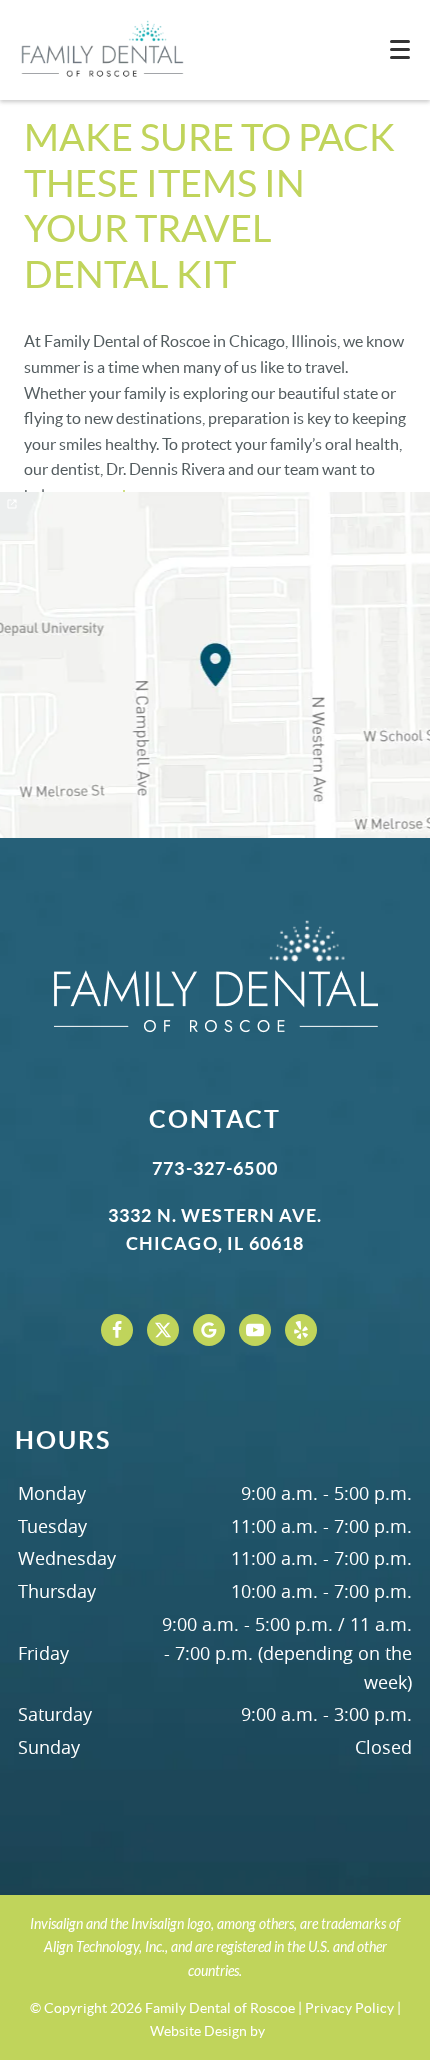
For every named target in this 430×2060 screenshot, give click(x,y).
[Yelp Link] (301, 1330)
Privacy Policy (349, 2008)
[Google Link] (209, 1330)
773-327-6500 (215, 1168)
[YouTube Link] (255, 1330)
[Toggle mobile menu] (400, 49)
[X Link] (163, 1330)
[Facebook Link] (117, 1330)
